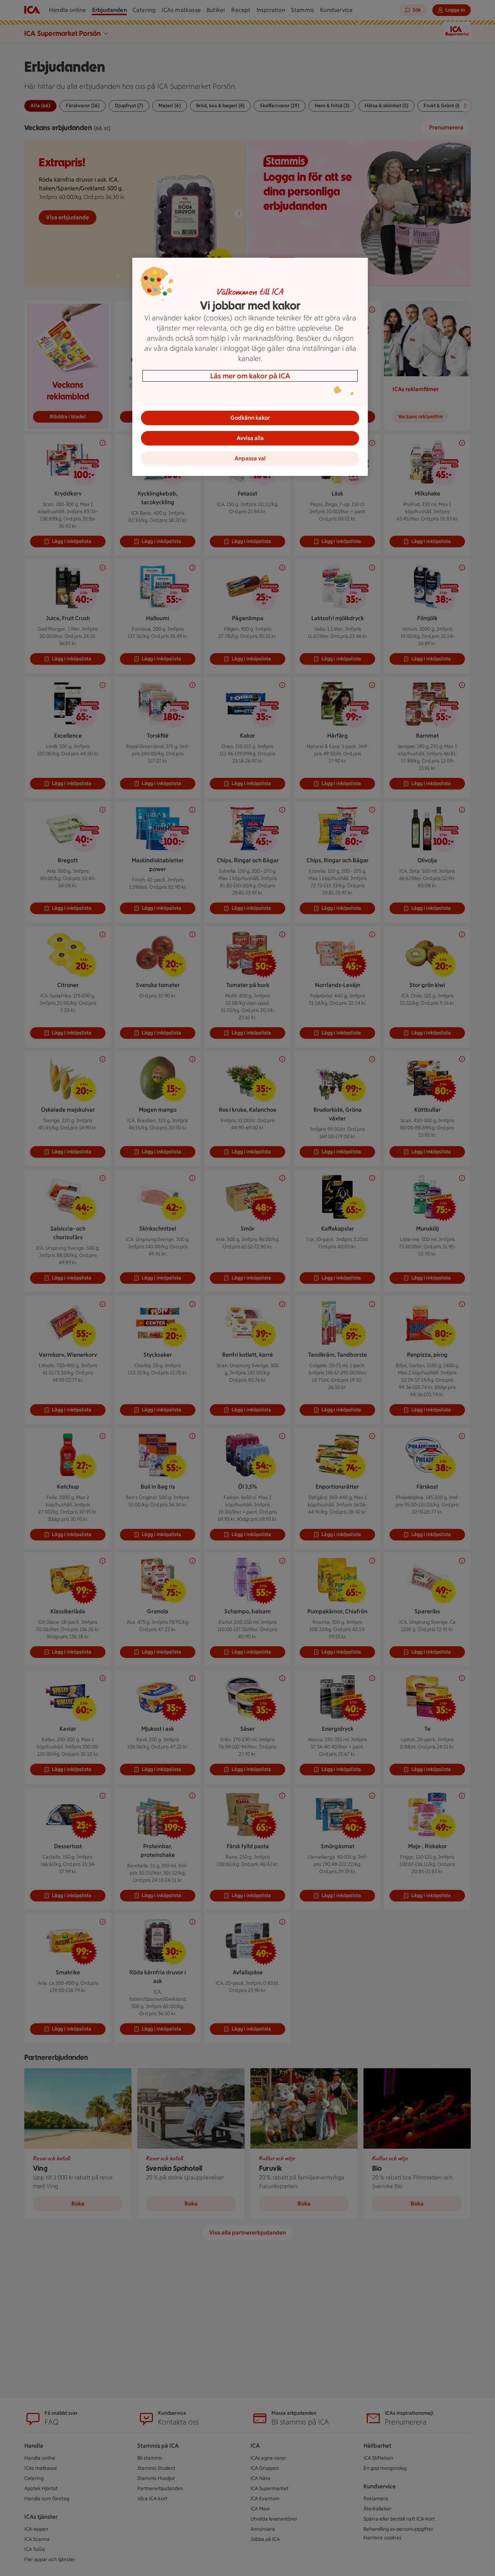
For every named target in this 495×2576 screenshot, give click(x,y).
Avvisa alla (250, 438)
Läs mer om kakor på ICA (250, 376)
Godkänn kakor (250, 418)
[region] (250, 367)
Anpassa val (250, 458)
